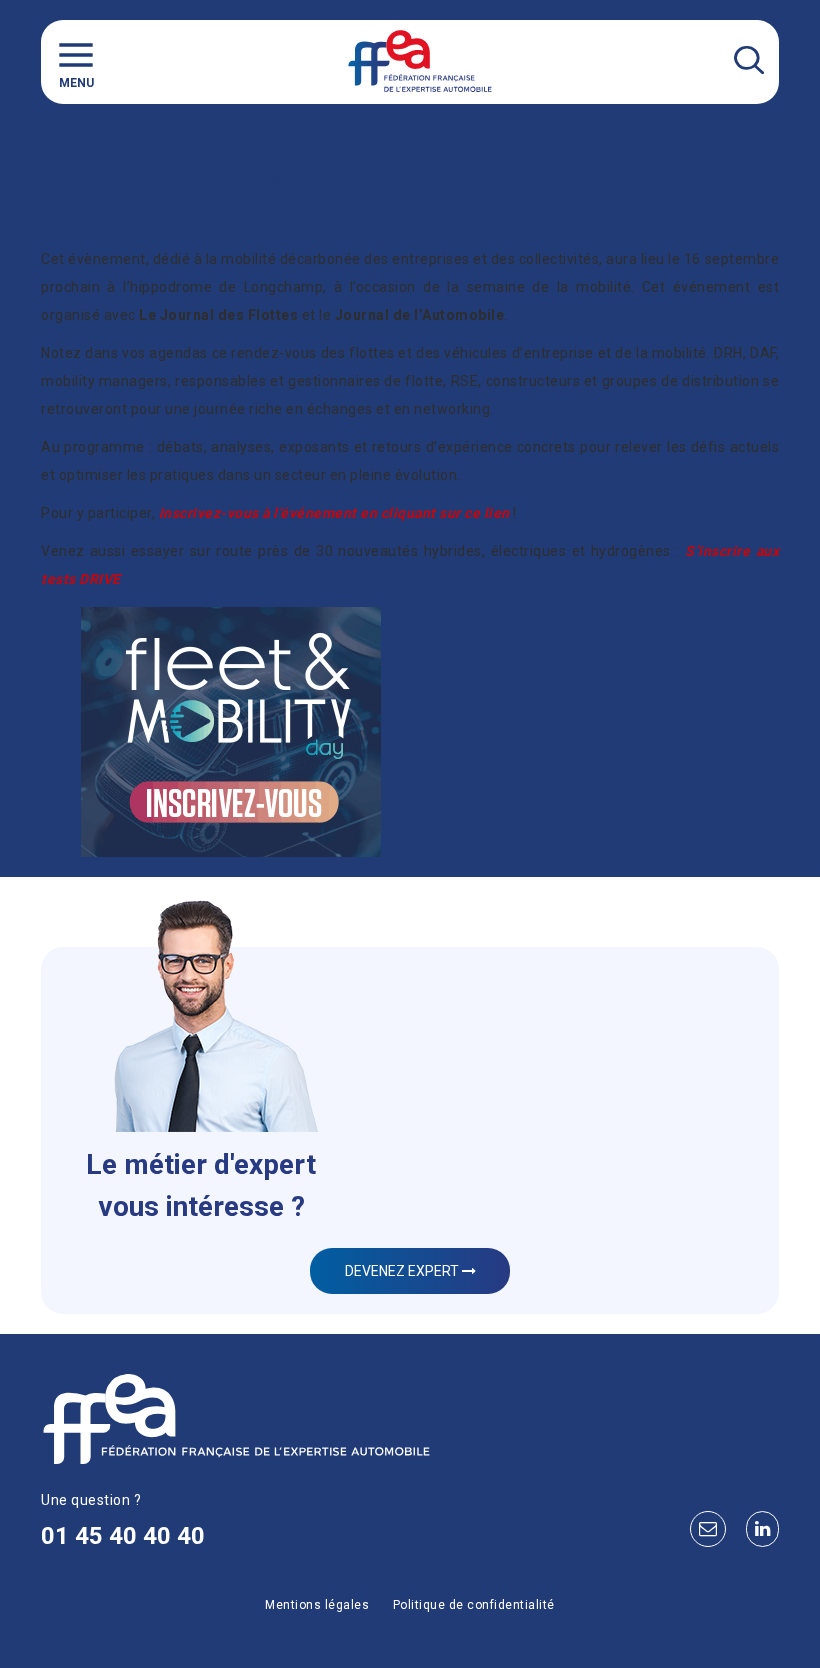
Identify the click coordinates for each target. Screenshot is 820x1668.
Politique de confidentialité (474, 1605)
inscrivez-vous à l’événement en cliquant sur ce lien (334, 513)
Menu (76, 82)
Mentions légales (317, 1605)
